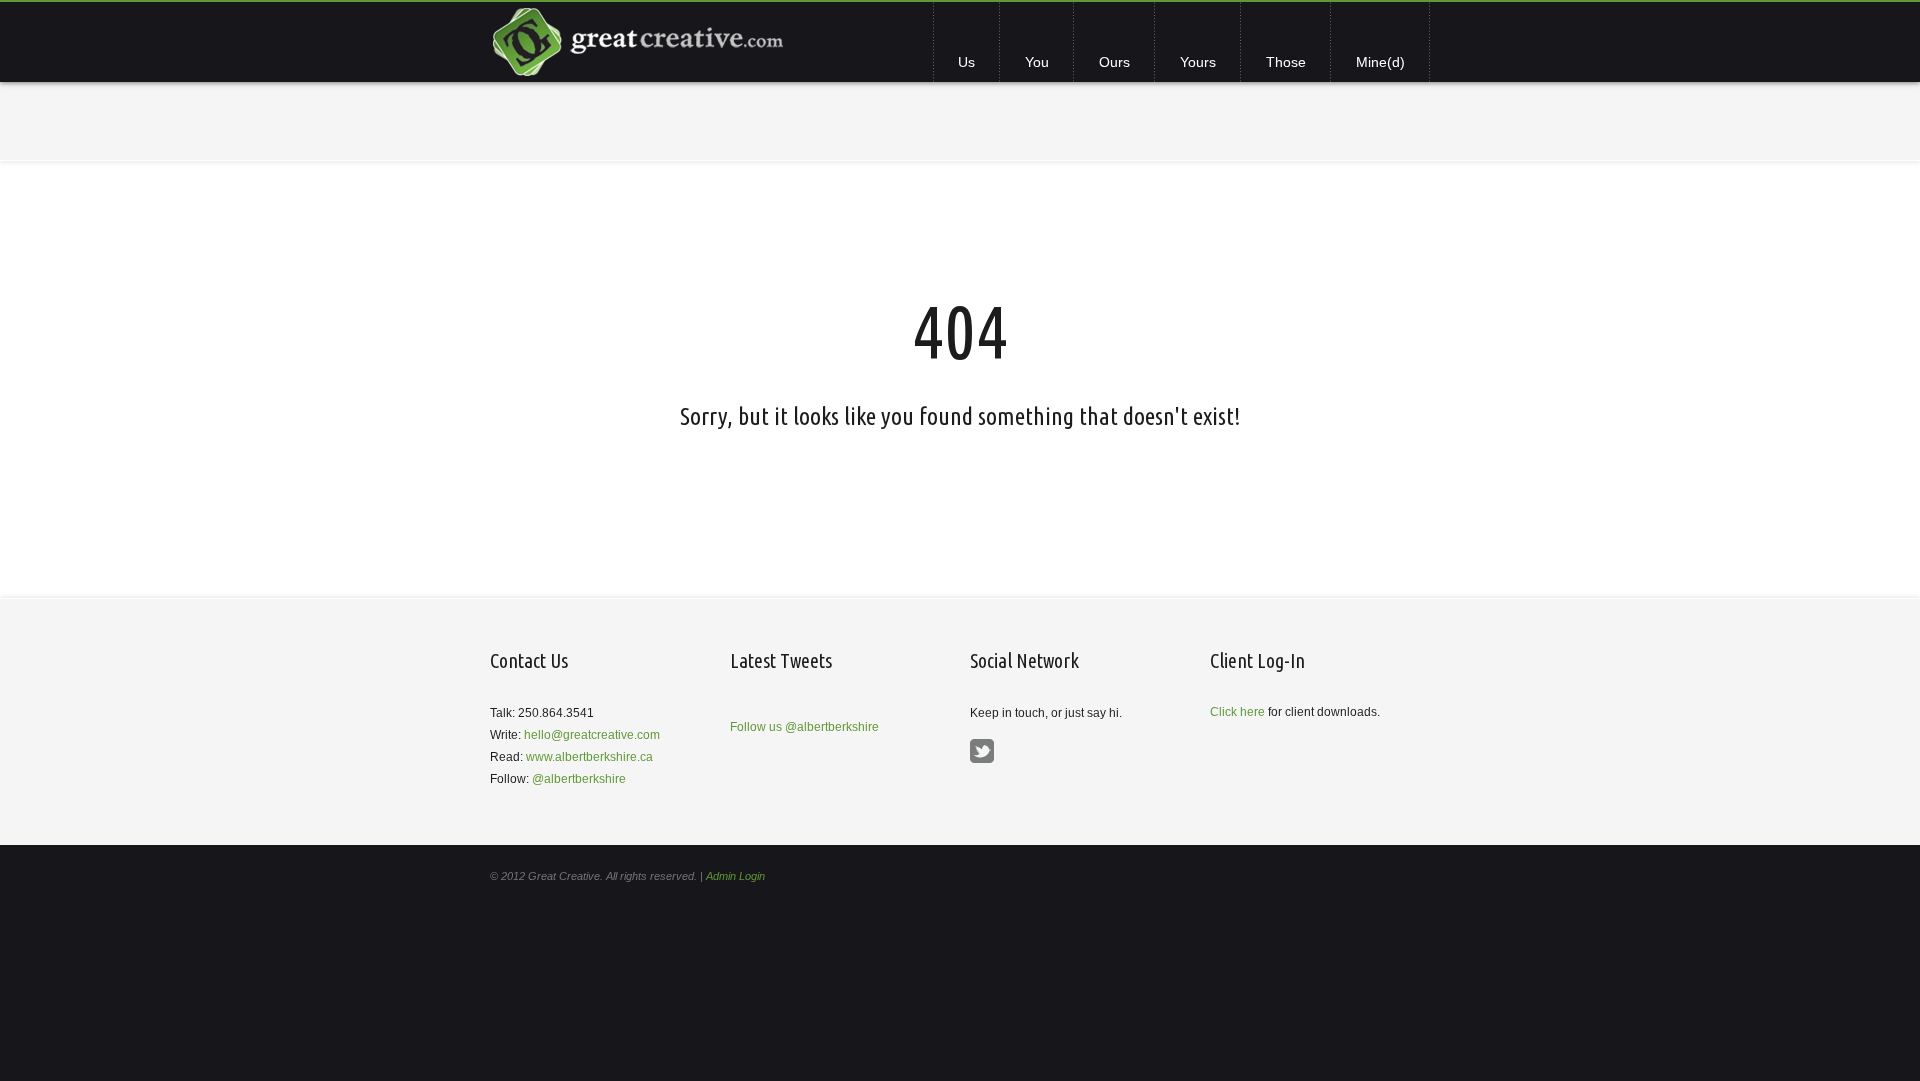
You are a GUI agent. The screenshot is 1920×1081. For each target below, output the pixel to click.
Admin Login (735, 876)
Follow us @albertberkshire (804, 727)
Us (966, 62)
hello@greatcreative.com (592, 735)
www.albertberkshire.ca (589, 757)
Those (1286, 62)
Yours (1198, 62)
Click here (1237, 712)
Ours (1114, 62)
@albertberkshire (579, 779)
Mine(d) (1380, 62)
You (1037, 62)
